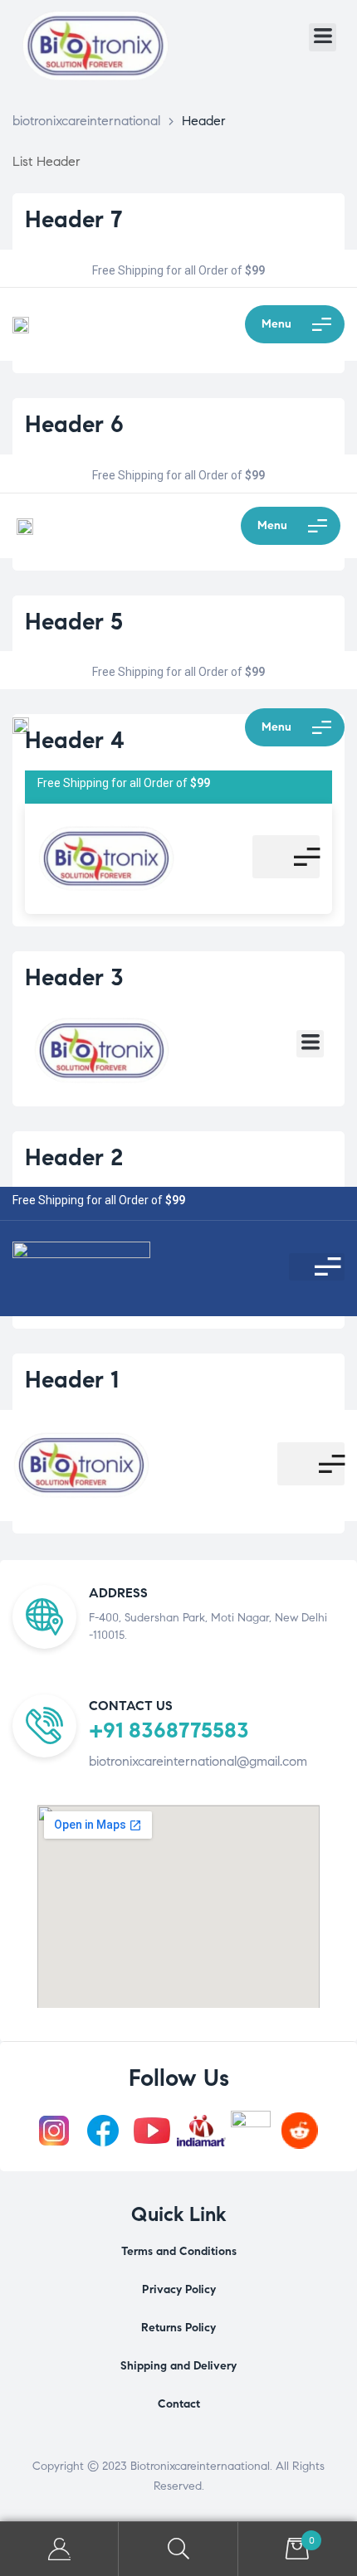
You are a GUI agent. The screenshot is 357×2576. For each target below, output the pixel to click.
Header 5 (74, 622)
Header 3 (74, 977)
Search (178, 2549)
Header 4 (75, 740)
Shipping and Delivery (178, 2366)
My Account (59, 2549)
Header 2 (74, 1157)
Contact (179, 2404)
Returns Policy (178, 2328)
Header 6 (74, 424)
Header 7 (74, 219)
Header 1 (72, 1380)
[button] (323, 37)
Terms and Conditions (179, 2251)
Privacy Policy (179, 2289)
